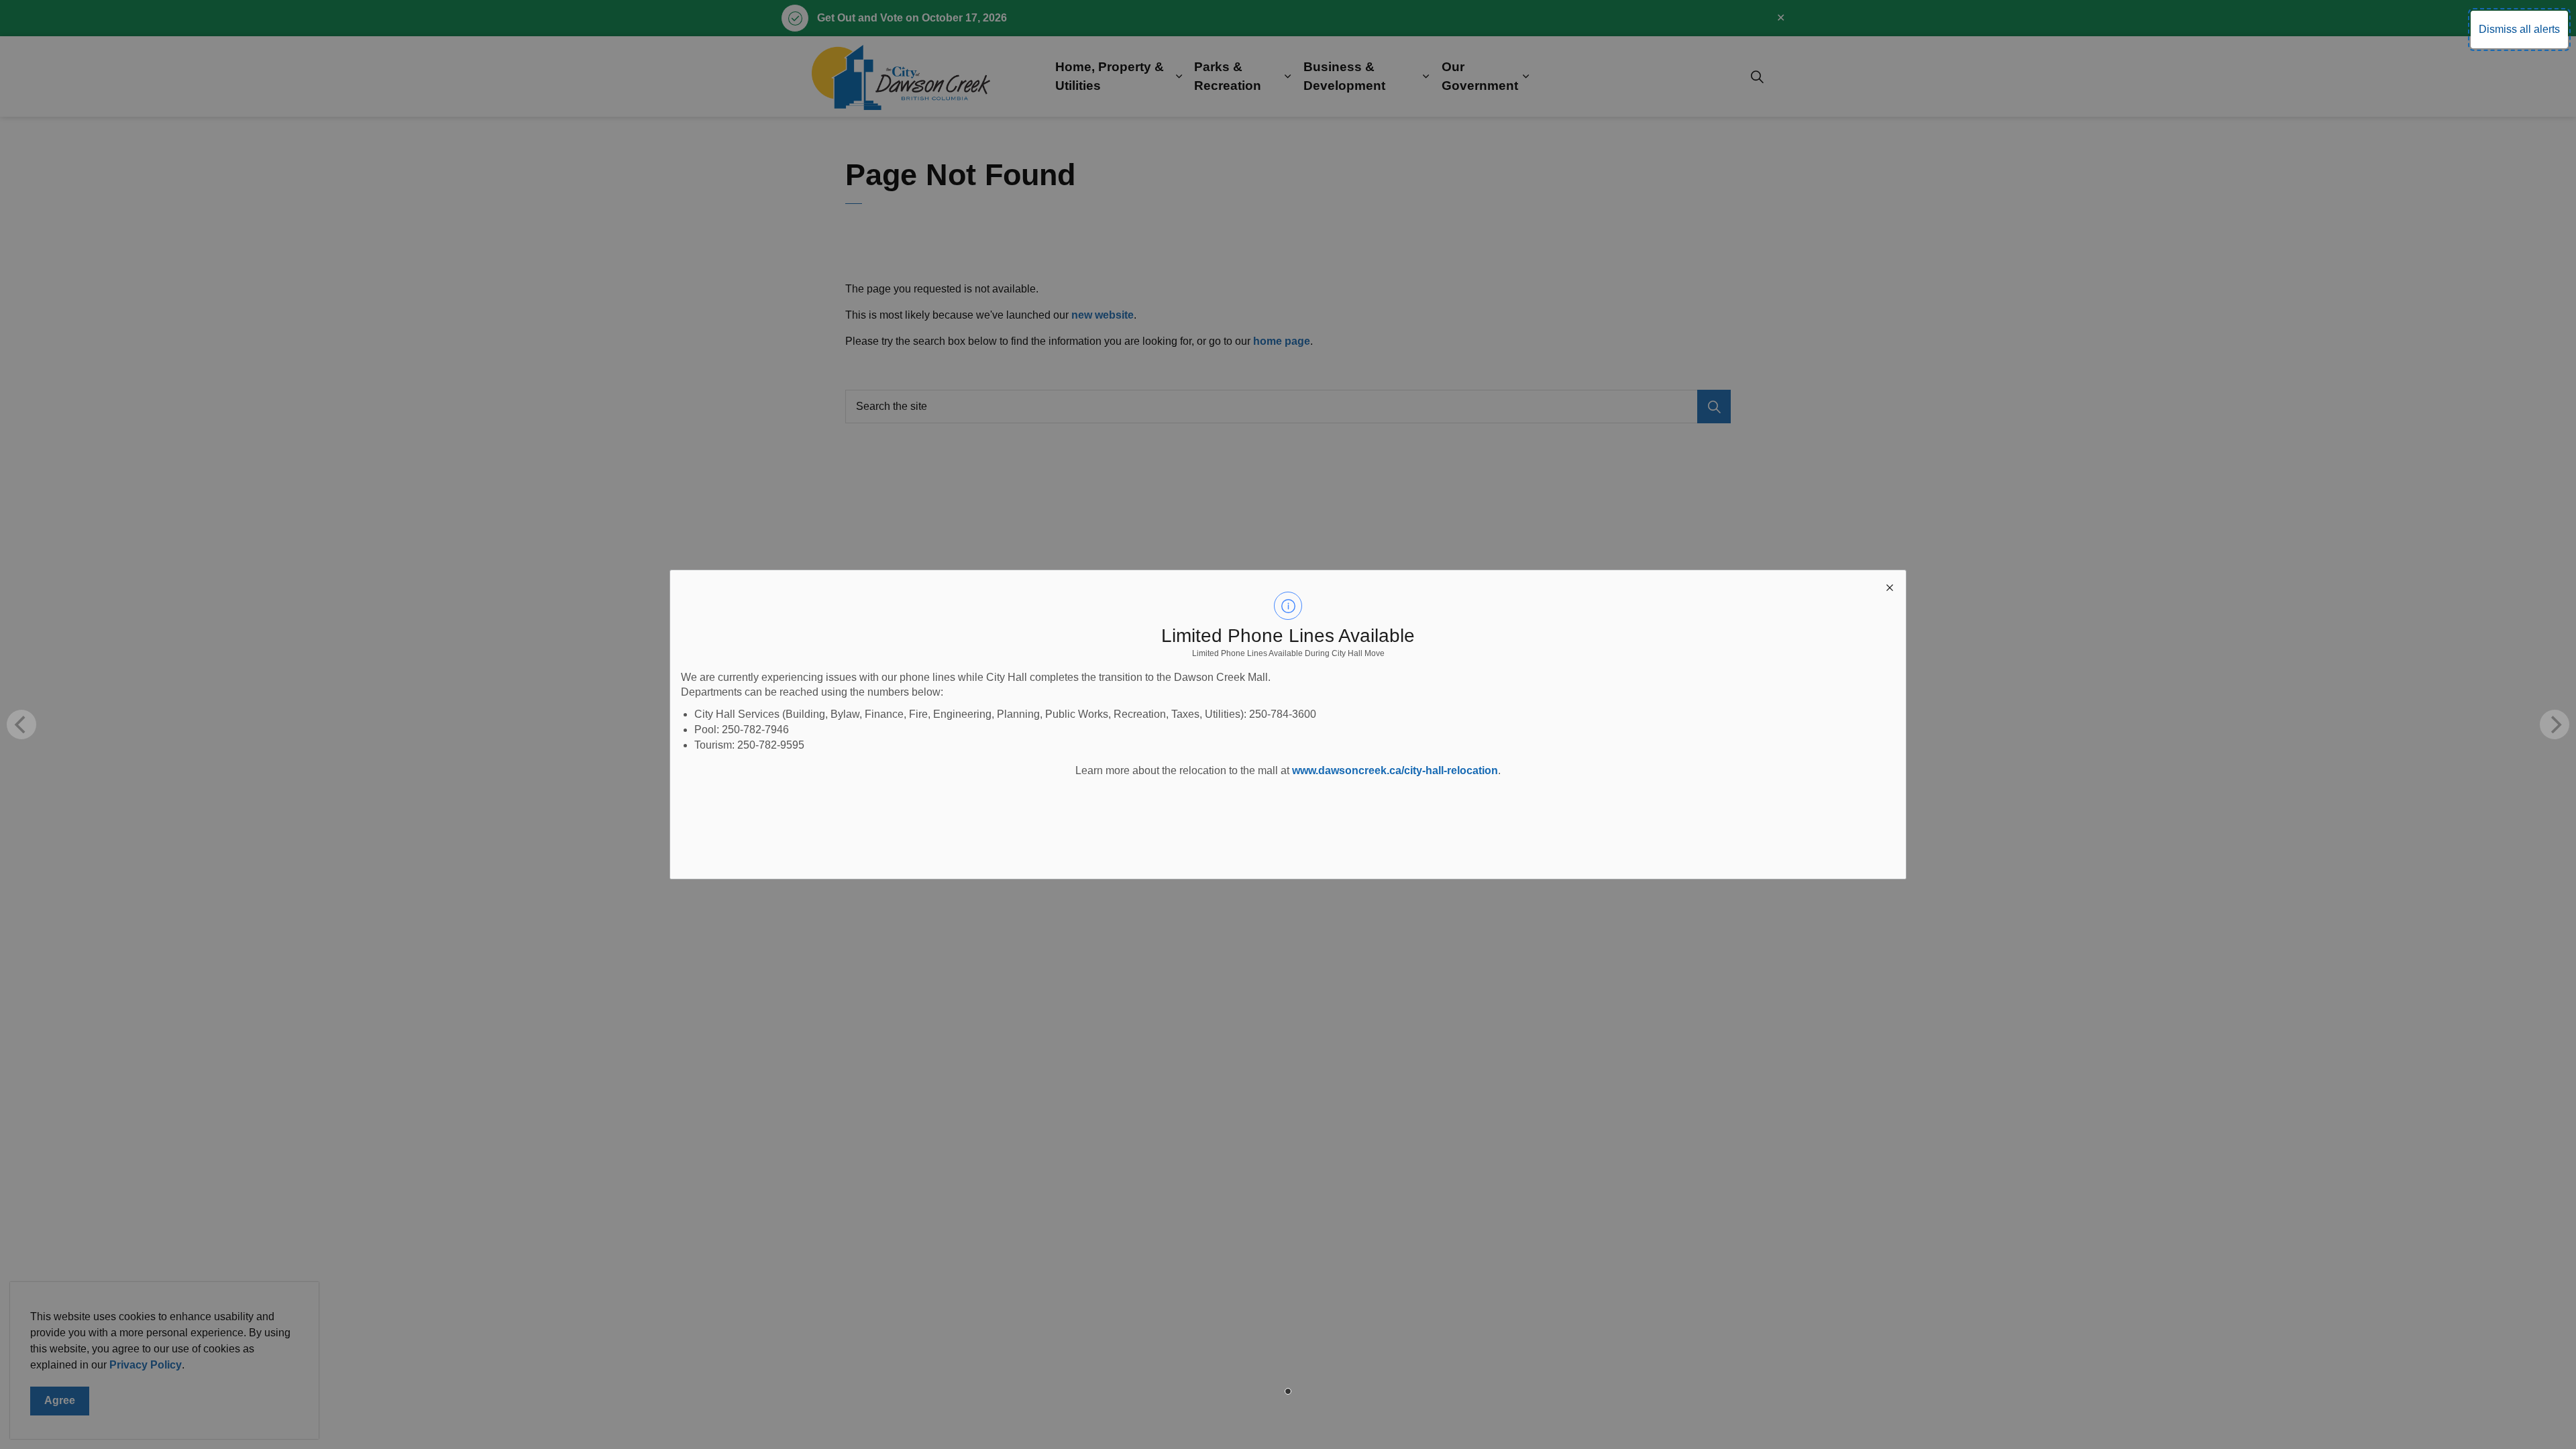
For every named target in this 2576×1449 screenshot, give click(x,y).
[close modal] (1890, 586)
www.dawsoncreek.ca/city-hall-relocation (1395, 770)
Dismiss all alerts (2519, 29)
